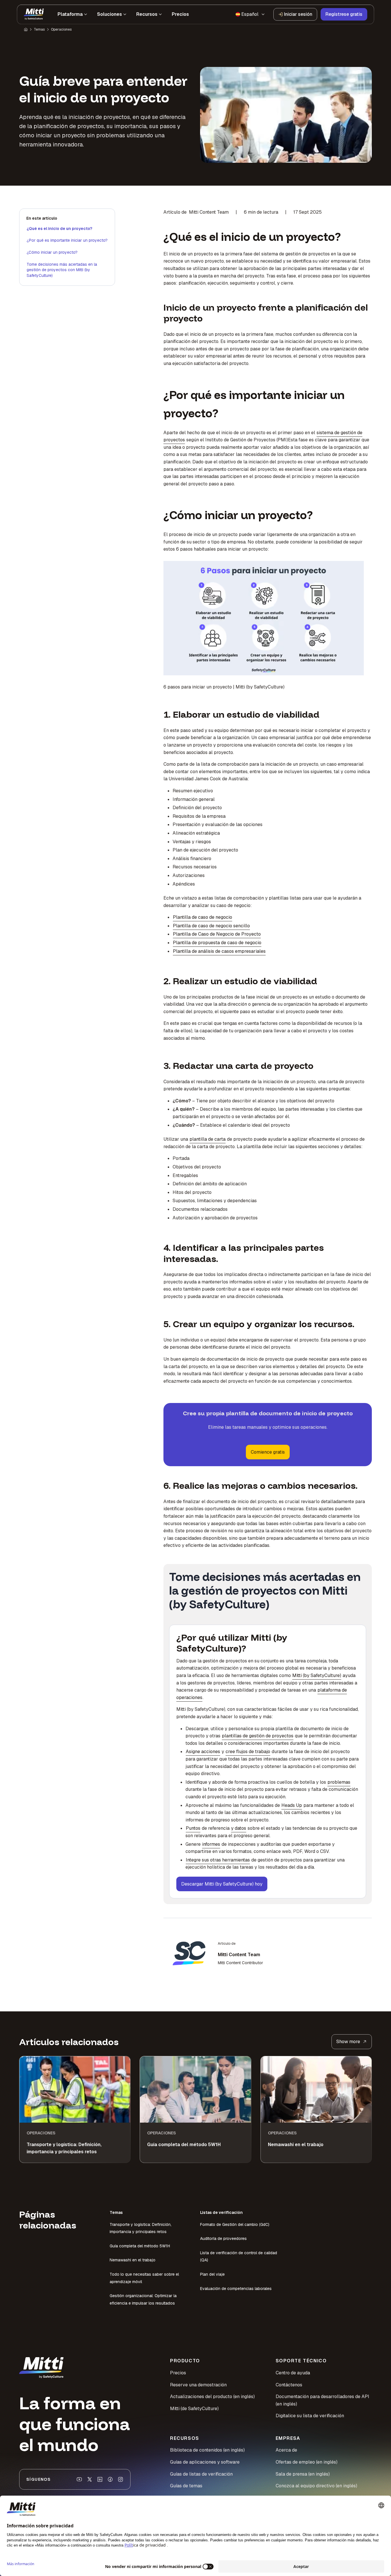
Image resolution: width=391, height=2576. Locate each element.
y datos (239, 1828)
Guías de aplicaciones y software (205, 2462)
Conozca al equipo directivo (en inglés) (316, 2486)
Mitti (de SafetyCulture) (194, 2409)
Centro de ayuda (293, 2373)
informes (211, 1844)
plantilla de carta (208, 1139)
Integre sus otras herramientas (218, 1860)
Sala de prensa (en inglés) (303, 2474)
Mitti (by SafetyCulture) (317, 1675)
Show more (348, 2042)
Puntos (193, 1828)
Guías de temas (186, 2486)
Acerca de (286, 2450)
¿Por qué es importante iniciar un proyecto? (67, 240)
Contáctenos (289, 2385)
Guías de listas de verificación (201, 2474)
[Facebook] (110, 2479)
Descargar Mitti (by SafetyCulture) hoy (222, 1884)
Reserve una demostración (198, 2385)
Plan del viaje (212, 2274)
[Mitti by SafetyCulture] (34, 14)
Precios (178, 2373)
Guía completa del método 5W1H (140, 2246)
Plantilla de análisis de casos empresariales (219, 951)
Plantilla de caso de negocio (203, 917)
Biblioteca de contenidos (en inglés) (207, 2450)
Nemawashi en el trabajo (133, 2260)
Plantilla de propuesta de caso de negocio (217, 943)
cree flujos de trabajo (248, 1752)
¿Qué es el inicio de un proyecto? (59, 229)
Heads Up (292, 1805)
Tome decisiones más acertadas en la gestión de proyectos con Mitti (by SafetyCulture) (62, 270)
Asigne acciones (203, 1752)
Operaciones (61, 29)
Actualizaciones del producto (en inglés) (212, 2397)
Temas (39, 29)
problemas (339, 1782)
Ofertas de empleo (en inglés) (307, 2462)
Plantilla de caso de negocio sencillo (211, 926)
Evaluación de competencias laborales (236, 2289)
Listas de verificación (221, 2212)
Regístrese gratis (344, 14)
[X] (90, 2479)
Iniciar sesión (298, 14)
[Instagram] (121, 2479)
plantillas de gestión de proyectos (258, 1736)
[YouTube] (79, 2479)
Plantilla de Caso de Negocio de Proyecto (217, 934)
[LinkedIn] (100, 2479)
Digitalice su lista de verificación (310, 2416)
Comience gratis (268, 1452)
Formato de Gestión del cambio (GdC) (235, 2224)
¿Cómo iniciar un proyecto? (52, 252)
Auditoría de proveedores (223, 2238)
